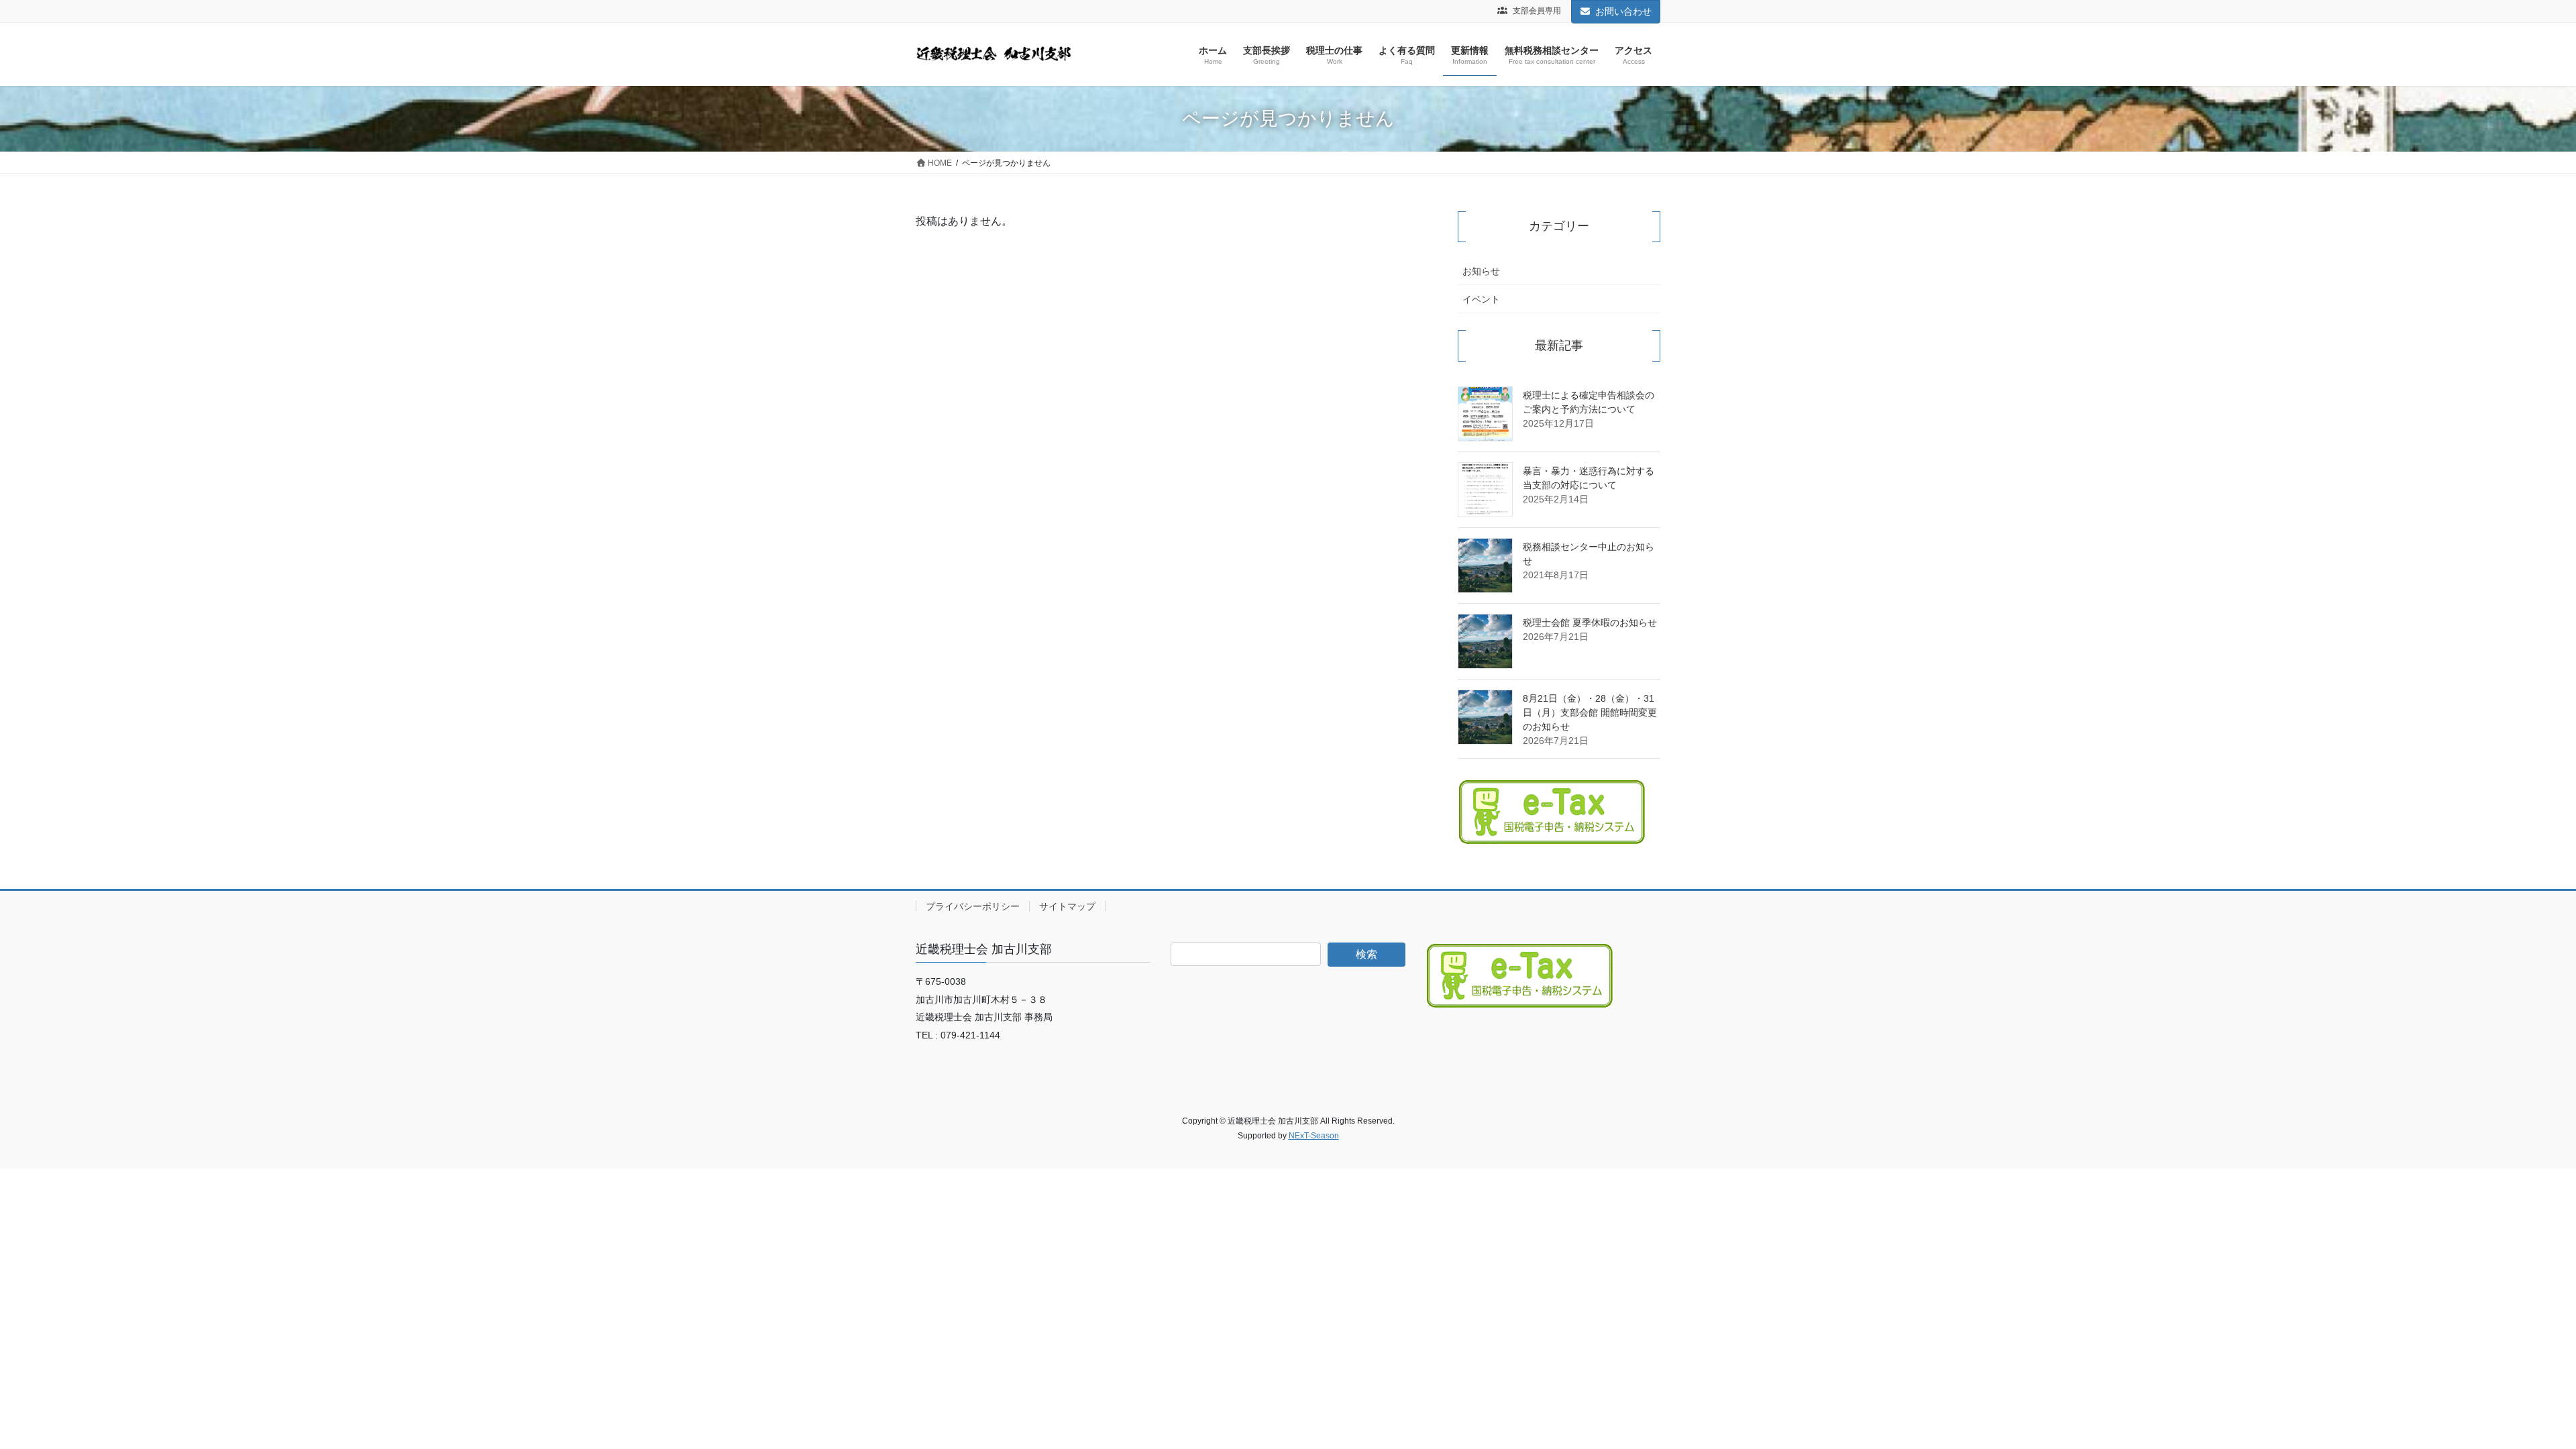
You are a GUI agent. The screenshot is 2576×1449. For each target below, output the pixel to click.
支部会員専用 (1536, 11)
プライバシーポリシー (973, 906)
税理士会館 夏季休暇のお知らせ (1590, 623)
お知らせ (1481, 271)
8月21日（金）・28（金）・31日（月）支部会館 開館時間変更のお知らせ (1590, 712)
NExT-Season (1314, 1136)
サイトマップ (1067, 906)
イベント (1481, 299)
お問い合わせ (1623, 11)
